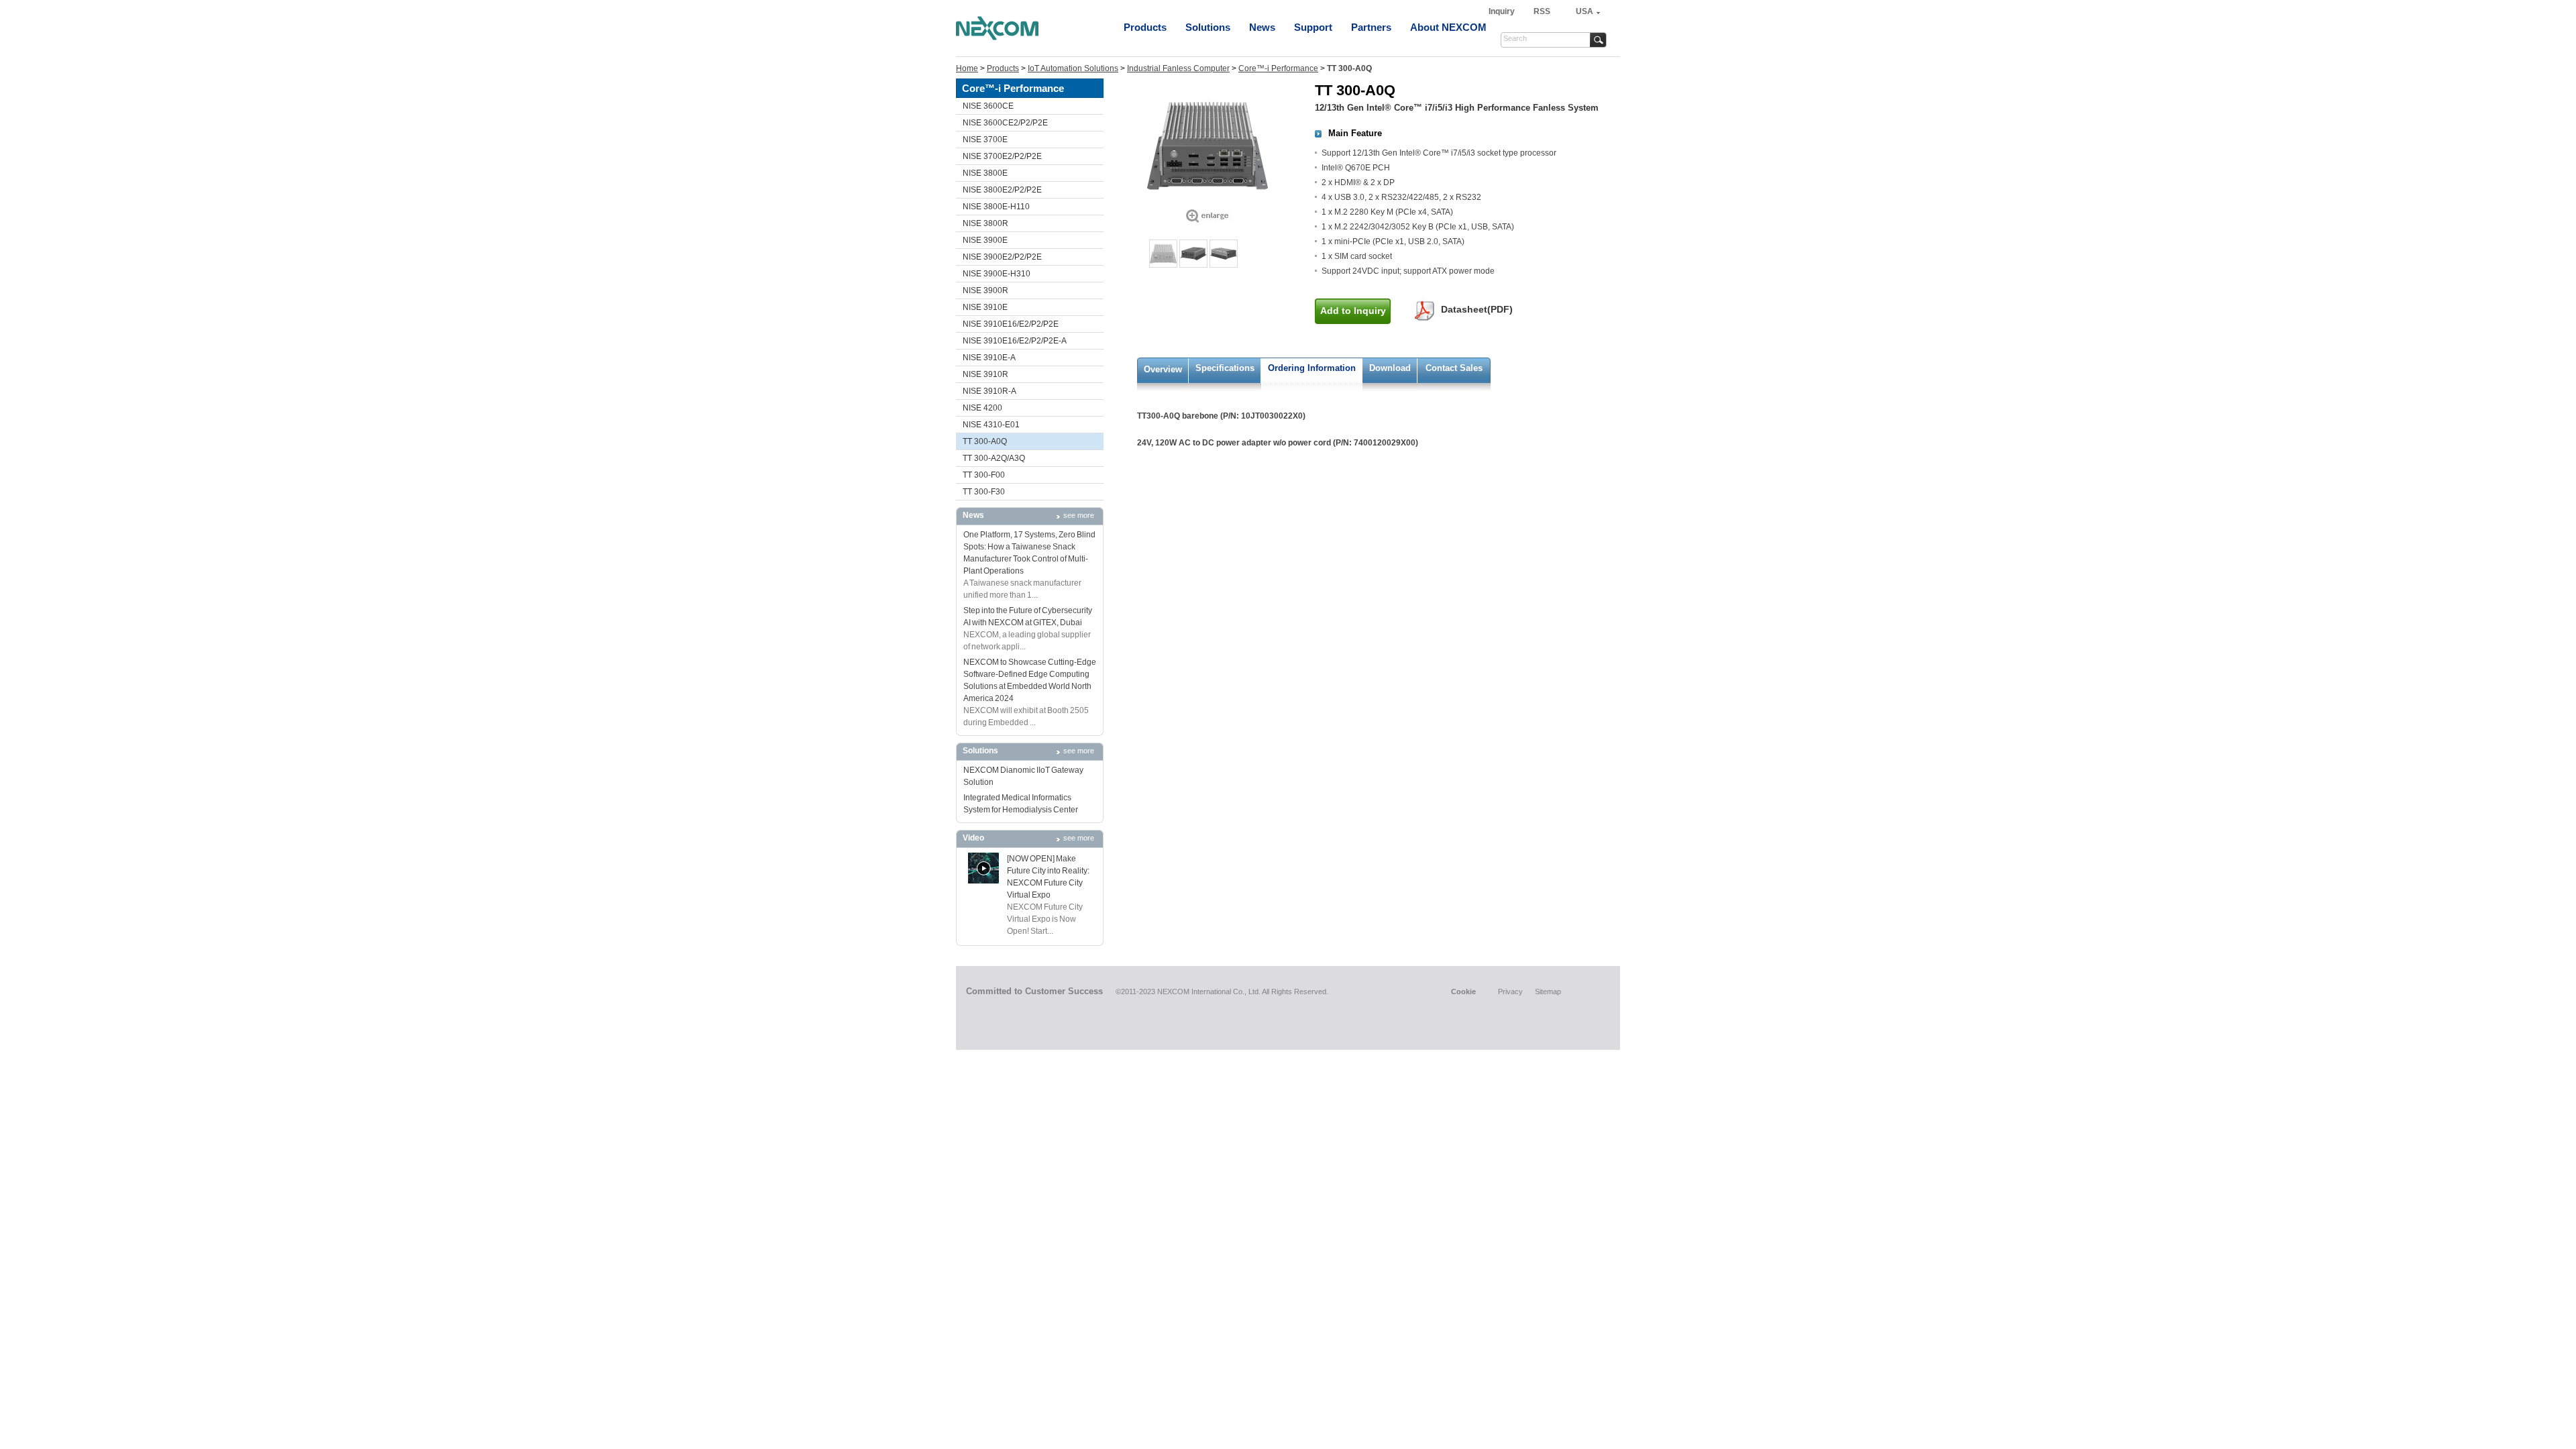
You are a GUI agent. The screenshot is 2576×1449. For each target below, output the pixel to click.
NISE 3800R (985, 223)
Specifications (1225, 368)
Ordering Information (1312, 368)
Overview (1163, 369)
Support (1313, 27)
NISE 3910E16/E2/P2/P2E (1011, 324)
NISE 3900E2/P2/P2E (1002, 257)
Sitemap (1548, 991)
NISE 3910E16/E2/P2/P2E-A (1015, 341)
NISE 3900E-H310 (997, 274)
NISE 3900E (985, 240)
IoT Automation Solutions (1073, 68)
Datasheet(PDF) (1477, 309)
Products (1145, 27)
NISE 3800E (985, 173)
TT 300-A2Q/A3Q (994, 458)
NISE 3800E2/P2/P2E (1002, 190)
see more (1079, 515)
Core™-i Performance (1278, 68)
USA (1585, 11)
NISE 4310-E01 (991, 425)
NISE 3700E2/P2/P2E (1002, 156)
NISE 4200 (982, 408)
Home (967, 68)
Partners (1371, 27)
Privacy (1510, 991)
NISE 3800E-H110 (996, 207)
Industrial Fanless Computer (1178, 68)
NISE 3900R (985, 290)
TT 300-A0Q (985, 441)
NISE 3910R (985, 374)
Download (1390, 368)
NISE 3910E (985, 307)
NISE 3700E (985, 140)
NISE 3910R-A (989, 391)
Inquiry (1503, 11)
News (1262, 27)
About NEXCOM (1448, 27)
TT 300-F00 (984, 475)
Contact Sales (1454, 368)
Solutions (1208, 27)
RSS (1542, 11)
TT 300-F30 (984, 492)
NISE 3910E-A (989, 358)
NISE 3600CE (988, 106)
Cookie (1463, 991)
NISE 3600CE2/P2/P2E (1005, 123)
